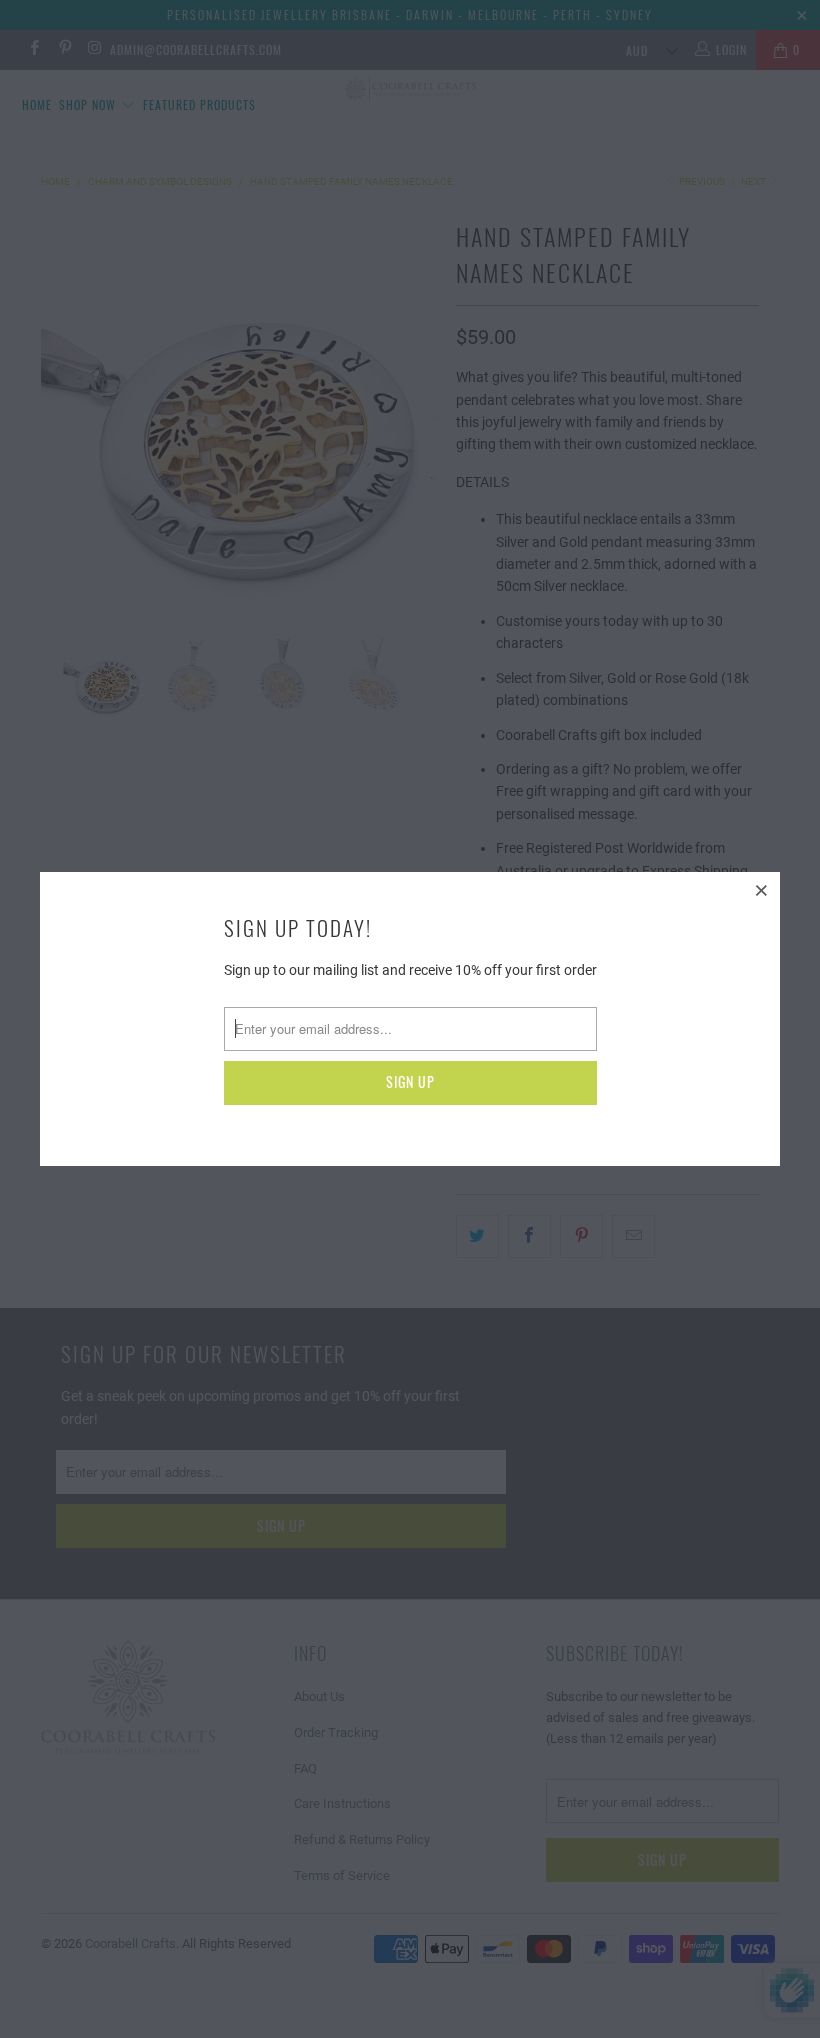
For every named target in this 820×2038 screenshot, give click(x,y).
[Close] (762, 890)
